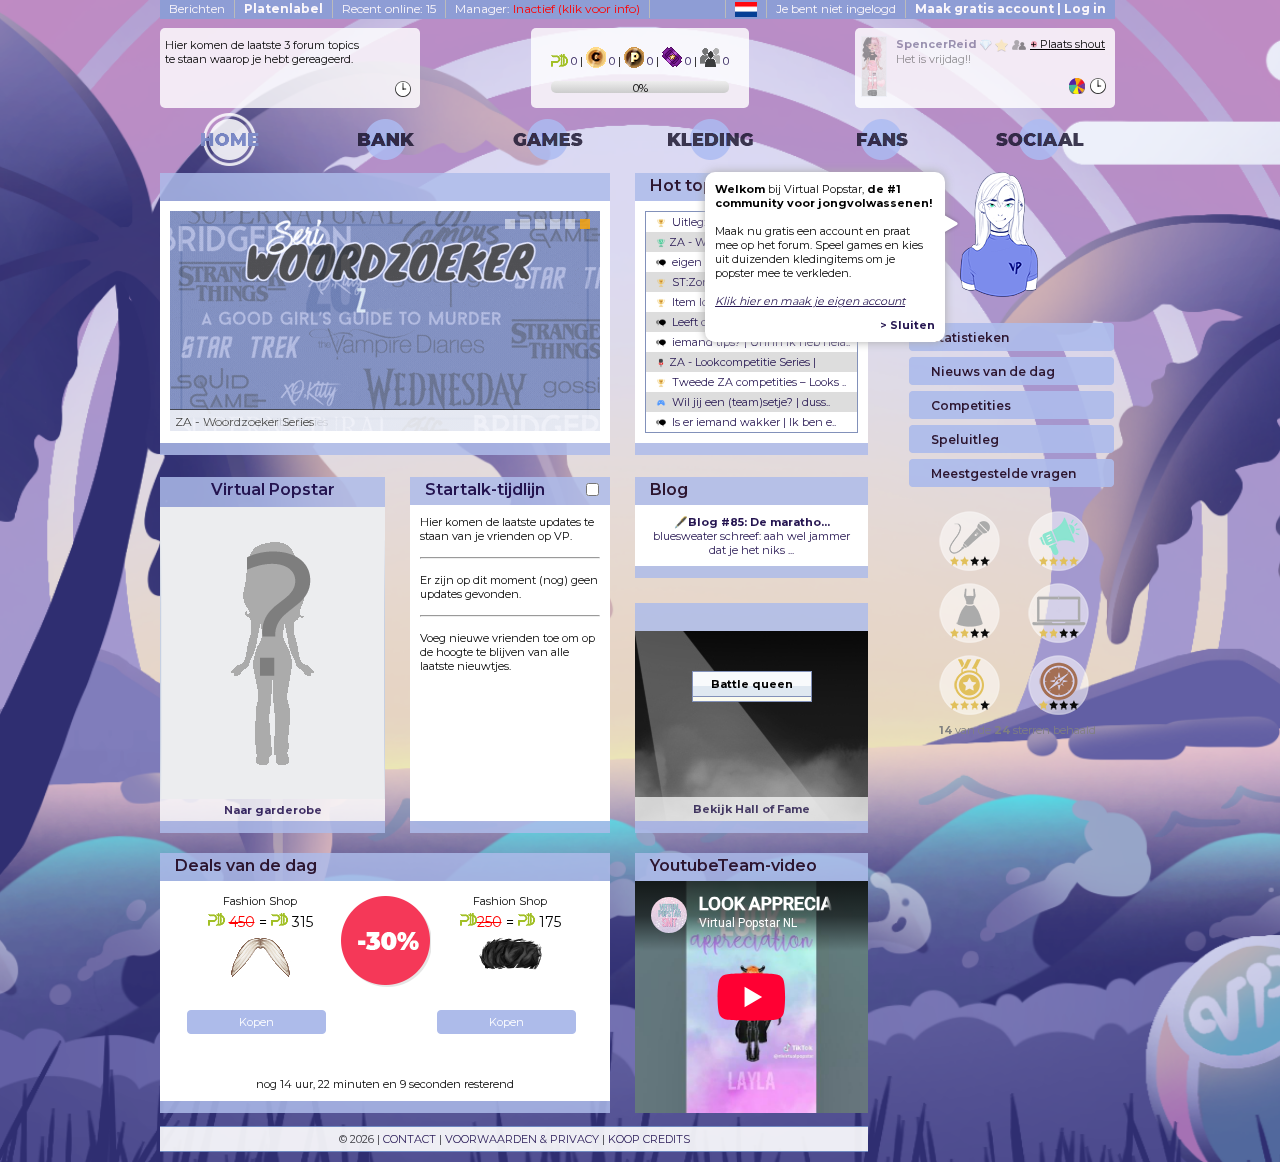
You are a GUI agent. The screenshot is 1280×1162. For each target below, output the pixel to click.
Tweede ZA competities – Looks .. (757, 382)
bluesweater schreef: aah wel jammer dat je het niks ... (751, 536)
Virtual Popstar (273, 489)
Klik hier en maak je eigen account (810, 301)
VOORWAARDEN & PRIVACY (522, 1139)
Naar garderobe (273, 810)
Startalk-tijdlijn (485, 489)
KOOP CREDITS (649, 1139)
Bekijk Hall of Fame (751, 809)
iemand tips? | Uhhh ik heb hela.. (759, 342)
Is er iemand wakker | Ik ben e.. (752, 422)
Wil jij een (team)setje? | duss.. (749, 402)
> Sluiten (907, 325)
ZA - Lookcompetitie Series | (741, 362)
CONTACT (409, 1139)
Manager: (547, 8)
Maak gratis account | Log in (1010, 8)
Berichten (197, 8)
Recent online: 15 (389, 8)
